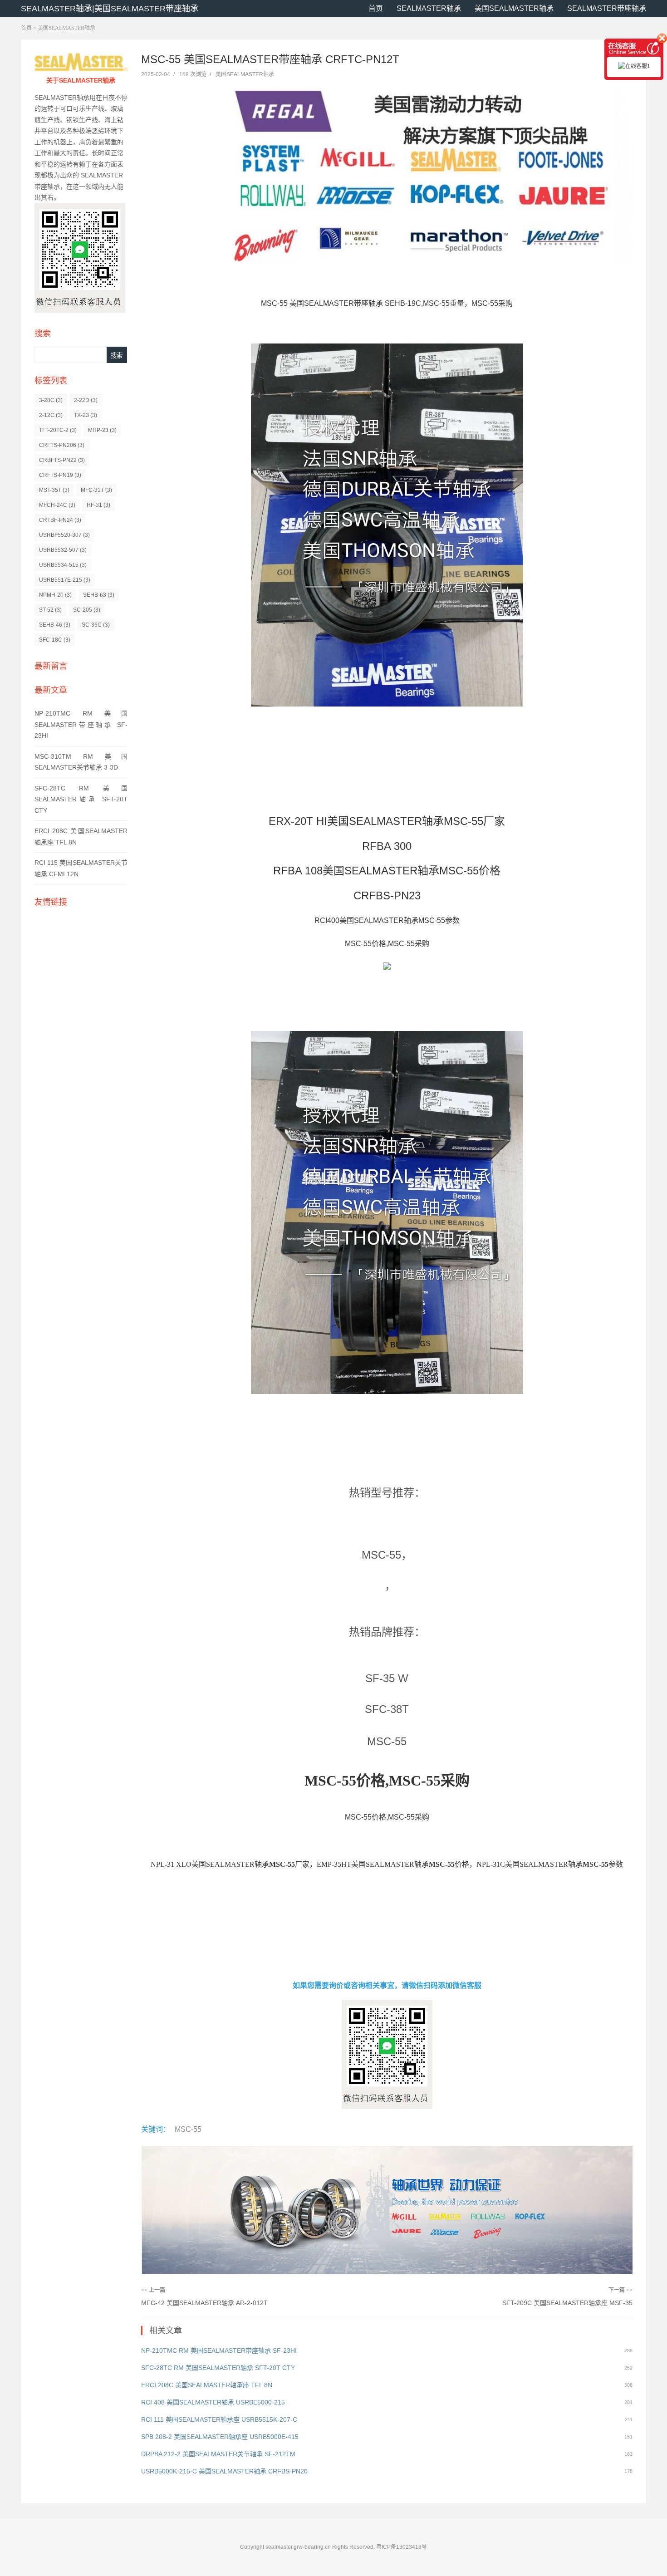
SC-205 (87, 610)
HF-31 (98, 505)
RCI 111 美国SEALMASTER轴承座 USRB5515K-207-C (219, 2419)
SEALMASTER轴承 (429, 8)
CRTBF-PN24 (60, 520)
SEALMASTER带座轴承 (607, 8)
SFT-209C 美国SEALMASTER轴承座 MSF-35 (567, 2303)
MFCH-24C (57, 505)
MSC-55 (188, 2129)
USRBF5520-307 (64, 535)
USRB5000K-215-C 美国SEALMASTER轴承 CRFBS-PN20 (224, 2471)
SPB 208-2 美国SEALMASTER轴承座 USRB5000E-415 (220, 2437)
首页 (376, 8)
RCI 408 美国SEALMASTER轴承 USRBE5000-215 (213, 2402)
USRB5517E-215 (65, 580)
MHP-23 (102, 430)
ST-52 (50, 610)
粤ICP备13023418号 (402, 2547)
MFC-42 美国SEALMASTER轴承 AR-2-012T (204, 2303)
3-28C (51, 400)
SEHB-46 (55, 625)
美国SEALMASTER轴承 (514, 8)
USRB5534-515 (63, 565)
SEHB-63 (99, 595)
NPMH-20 (55, 595)
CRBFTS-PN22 (62, 460)
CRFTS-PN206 (62, 445)
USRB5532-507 (63, 550)
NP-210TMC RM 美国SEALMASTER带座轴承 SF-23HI (81, 724)
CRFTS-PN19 (60, 475)
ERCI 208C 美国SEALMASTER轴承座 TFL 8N (207, 2385)
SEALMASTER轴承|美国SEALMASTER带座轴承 (110, 9)
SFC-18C (55, 640)
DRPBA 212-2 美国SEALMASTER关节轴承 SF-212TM (218, 2454)
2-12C (51, 415)
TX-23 (86, 415)
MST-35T (54, 490)
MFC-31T (96, 490)
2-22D (86, 400)
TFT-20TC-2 (58, 430)
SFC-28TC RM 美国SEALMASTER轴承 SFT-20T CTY (81, 799)
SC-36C (96, 625)
